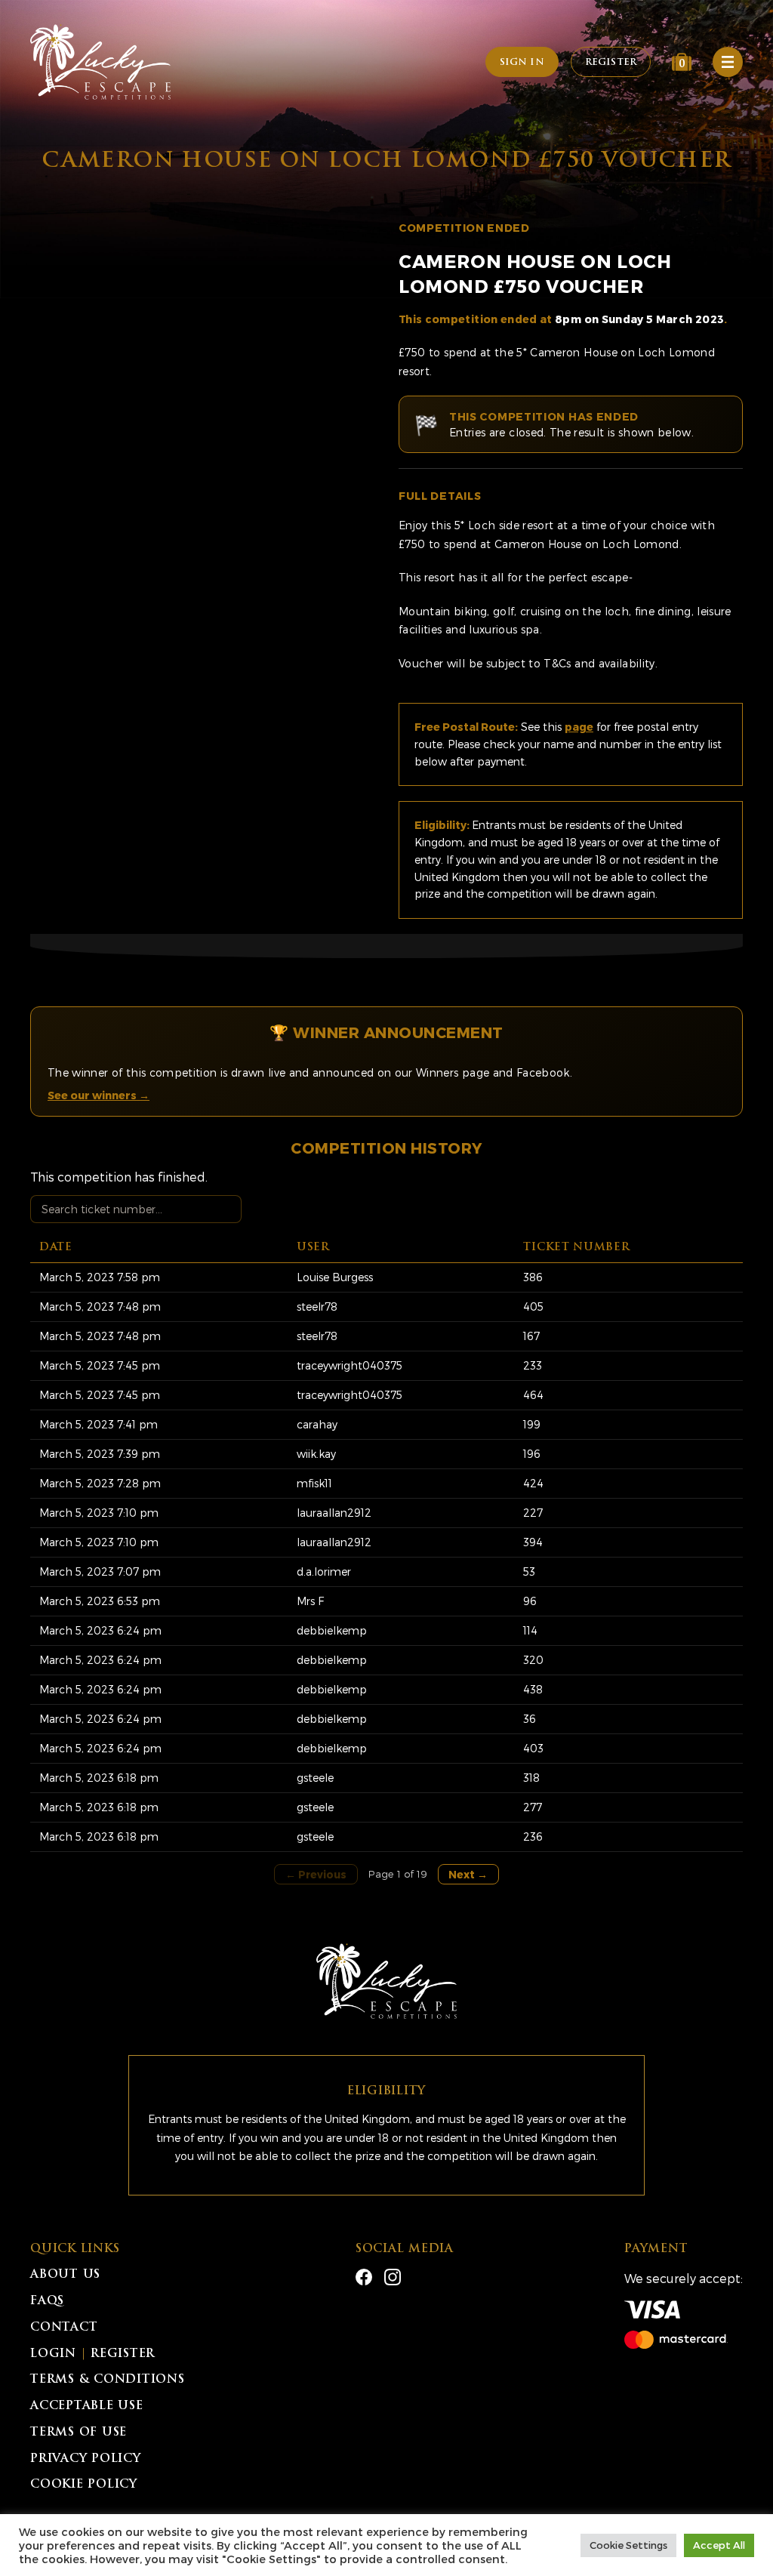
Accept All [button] (719, 2545)
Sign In (522, 63)
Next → (468, 1874)
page (579, 727)
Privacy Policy (86, 2459)
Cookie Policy (84, 2485)
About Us (65, 2275)
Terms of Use (79, 2433)
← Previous (316, 1874)
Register (611, 63)
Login (53, 2354)
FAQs (47, 2302)
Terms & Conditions (108, 2380)
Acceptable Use (87, 2407)
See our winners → (99, 1095)
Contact (64, 2328)
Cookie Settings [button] (628, 2545)
